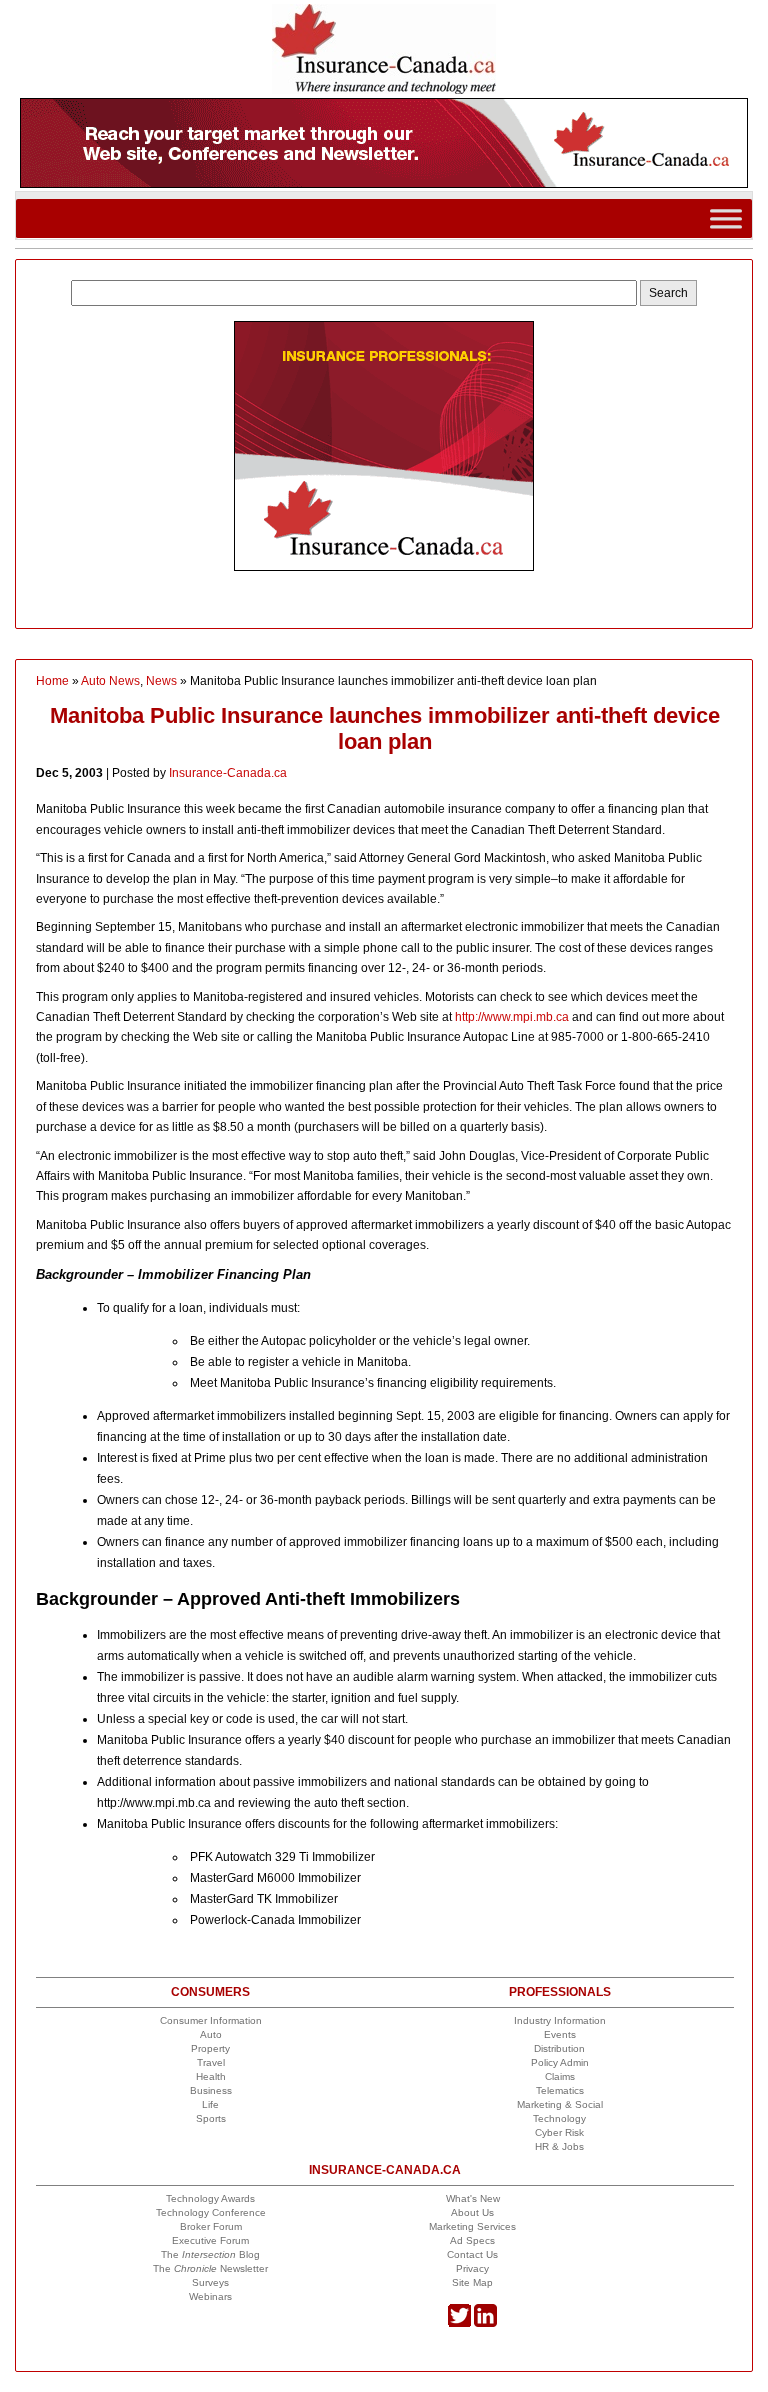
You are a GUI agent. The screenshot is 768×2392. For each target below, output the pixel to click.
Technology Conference (211, 2212)
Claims (560, 2076)
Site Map (472, 2282)
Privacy (472, 2268)
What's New (473, 2198)
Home (52, 681)
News (161, 681)
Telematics (560, 2090)
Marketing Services (472, 2226)
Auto (211, 2034)
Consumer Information (211, 2020)
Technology (559, 2118)
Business (211, 2090)
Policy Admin (560, 2062)
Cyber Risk (559, 2132)
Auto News (110, 681)
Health (211, 2076)
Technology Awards (210, 2198)
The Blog (210, 2254)
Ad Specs (472, 2240)
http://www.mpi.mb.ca (512, 1017)
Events (560, 2034)
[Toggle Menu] (726, 218)
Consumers (210, 1992)
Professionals (560, 1992)
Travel (211, 2062)
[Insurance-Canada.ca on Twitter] (459, 2323)
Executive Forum (210, 2240)
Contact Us (472, 2254)
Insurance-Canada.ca (228, 773)
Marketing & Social (560, 2104)
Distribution (559, 2048)
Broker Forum (211, 2226)
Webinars (210, 2296)
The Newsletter (210, 2268)
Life (210, 2104)
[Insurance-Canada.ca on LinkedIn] (485, 2323)
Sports (211, 2118)
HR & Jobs (559, 2146)
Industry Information (560, 2020)
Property (210, 2048)
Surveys (210, 2282)
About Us (472, 2212)
